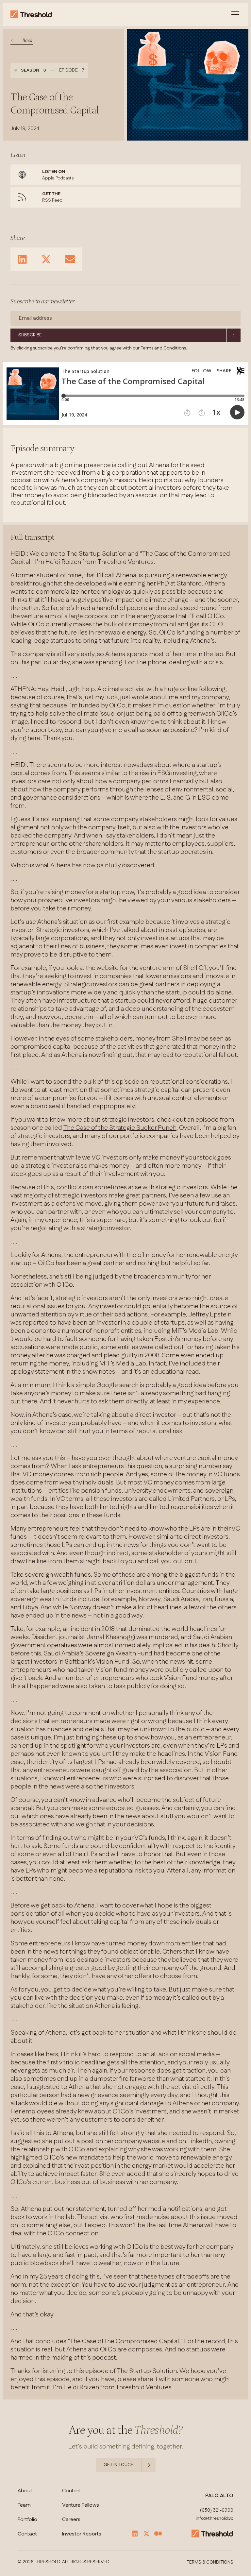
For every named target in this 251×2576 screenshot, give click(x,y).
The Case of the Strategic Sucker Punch (120, 1128)
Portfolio (27, 2520)
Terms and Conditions (163, 348)
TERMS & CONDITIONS (210, 2563)
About (25, 2491)
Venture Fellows (81, 2505)
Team (24, 2505)
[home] (31, 14)
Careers (71, 2520)
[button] (234, 14)
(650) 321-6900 (217, 2511)
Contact (27, 2534)
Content (72, 2491)
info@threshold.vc (215, 2519)
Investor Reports (82, 2534)
